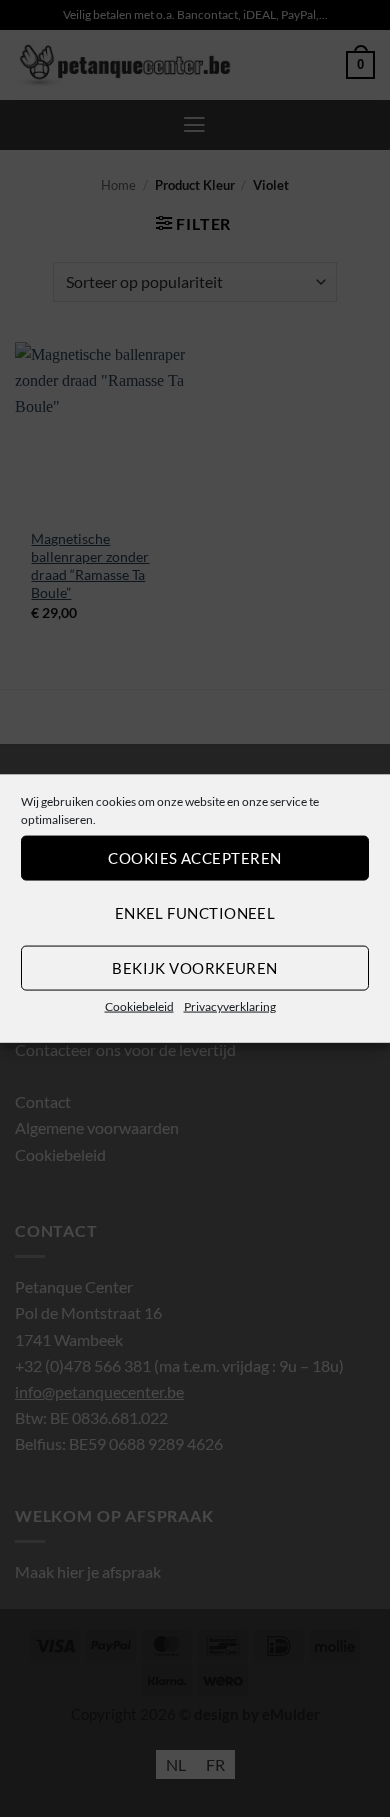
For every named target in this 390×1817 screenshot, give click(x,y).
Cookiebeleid (139, 1005)
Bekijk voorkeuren (195, 968)
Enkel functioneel (195, 913)
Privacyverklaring (230, 1005)
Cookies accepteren (194, 858)
